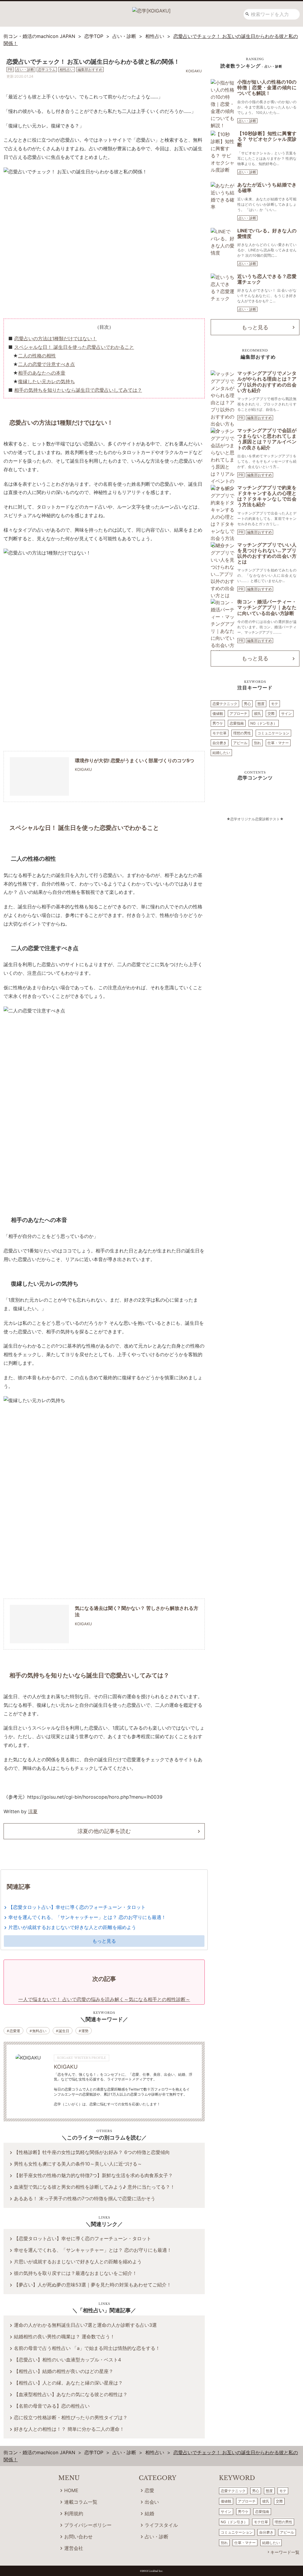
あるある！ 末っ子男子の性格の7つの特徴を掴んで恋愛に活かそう (85, 2198)
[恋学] (151, 9)
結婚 (149, 2513)
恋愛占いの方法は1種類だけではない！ (55, 338)
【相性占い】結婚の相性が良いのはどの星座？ (64, 2371)
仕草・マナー (278, 743)
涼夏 (33, 1811)
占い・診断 (247, 121)
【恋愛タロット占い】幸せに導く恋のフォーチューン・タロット (77, 1907)
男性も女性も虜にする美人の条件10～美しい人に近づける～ (78, 2164)
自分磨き (220, 743)
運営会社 (74, 2548)
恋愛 (149, 2490)
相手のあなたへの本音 (42, 373)
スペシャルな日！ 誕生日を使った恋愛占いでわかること (74, 347)
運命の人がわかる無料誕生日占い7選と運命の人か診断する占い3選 (85, 2325)
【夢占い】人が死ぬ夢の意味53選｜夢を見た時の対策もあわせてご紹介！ (93, 2285)
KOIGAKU (66, 2067)
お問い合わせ (78, 2537)
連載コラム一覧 (81, 2502)
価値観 (218, 713)
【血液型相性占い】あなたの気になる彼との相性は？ (71, 2394)
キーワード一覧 (285, 2552)
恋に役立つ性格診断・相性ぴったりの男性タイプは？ (71, 2417)
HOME (71, 2490)
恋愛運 (15, 2031)
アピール (240, 743)
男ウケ (218, 723)
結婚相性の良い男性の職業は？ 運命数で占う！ (64, 2337)
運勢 (85, 2031)
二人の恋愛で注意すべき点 (46, 364)
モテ (275, 704)
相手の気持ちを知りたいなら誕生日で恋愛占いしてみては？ (78, 390)
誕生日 (64, 2031)
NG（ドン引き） (264, 723)
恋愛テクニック (225, 704)
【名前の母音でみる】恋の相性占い (52, 2406)
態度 (261, 704)
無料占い (39, 2031)
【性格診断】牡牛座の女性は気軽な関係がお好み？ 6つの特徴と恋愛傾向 (92, 2152)
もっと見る (104, 1941)
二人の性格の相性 (37, 356)
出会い (152, 2502)
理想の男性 (242, 733)
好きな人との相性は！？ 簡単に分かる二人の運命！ (69, 2429)
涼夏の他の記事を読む (104, 1831)
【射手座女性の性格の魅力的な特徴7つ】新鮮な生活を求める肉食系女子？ (93, 2175)
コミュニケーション (273, 733)
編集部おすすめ (260, 418)
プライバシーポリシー (88, 2525)
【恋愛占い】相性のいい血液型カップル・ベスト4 (67, 2360)
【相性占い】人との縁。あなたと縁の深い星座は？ (68, 2383)
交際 (271, 713)
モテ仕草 (220, 733)
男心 (247, 704)
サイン (286, 713)
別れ (257, 743)
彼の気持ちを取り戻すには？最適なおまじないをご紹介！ (75, 2273)
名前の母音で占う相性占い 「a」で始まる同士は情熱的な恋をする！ (87, 2348)
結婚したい (221, 753)
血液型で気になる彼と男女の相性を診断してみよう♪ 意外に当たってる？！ (94, 2187)
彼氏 (257, 713)
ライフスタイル (161, 2525)
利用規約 (74, 2513)
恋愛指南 (237, 723)
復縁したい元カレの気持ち (46, 381)
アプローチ (238, 713)
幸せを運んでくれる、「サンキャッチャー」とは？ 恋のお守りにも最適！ (87, 1917)
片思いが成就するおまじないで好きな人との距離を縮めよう (72, 1927)
